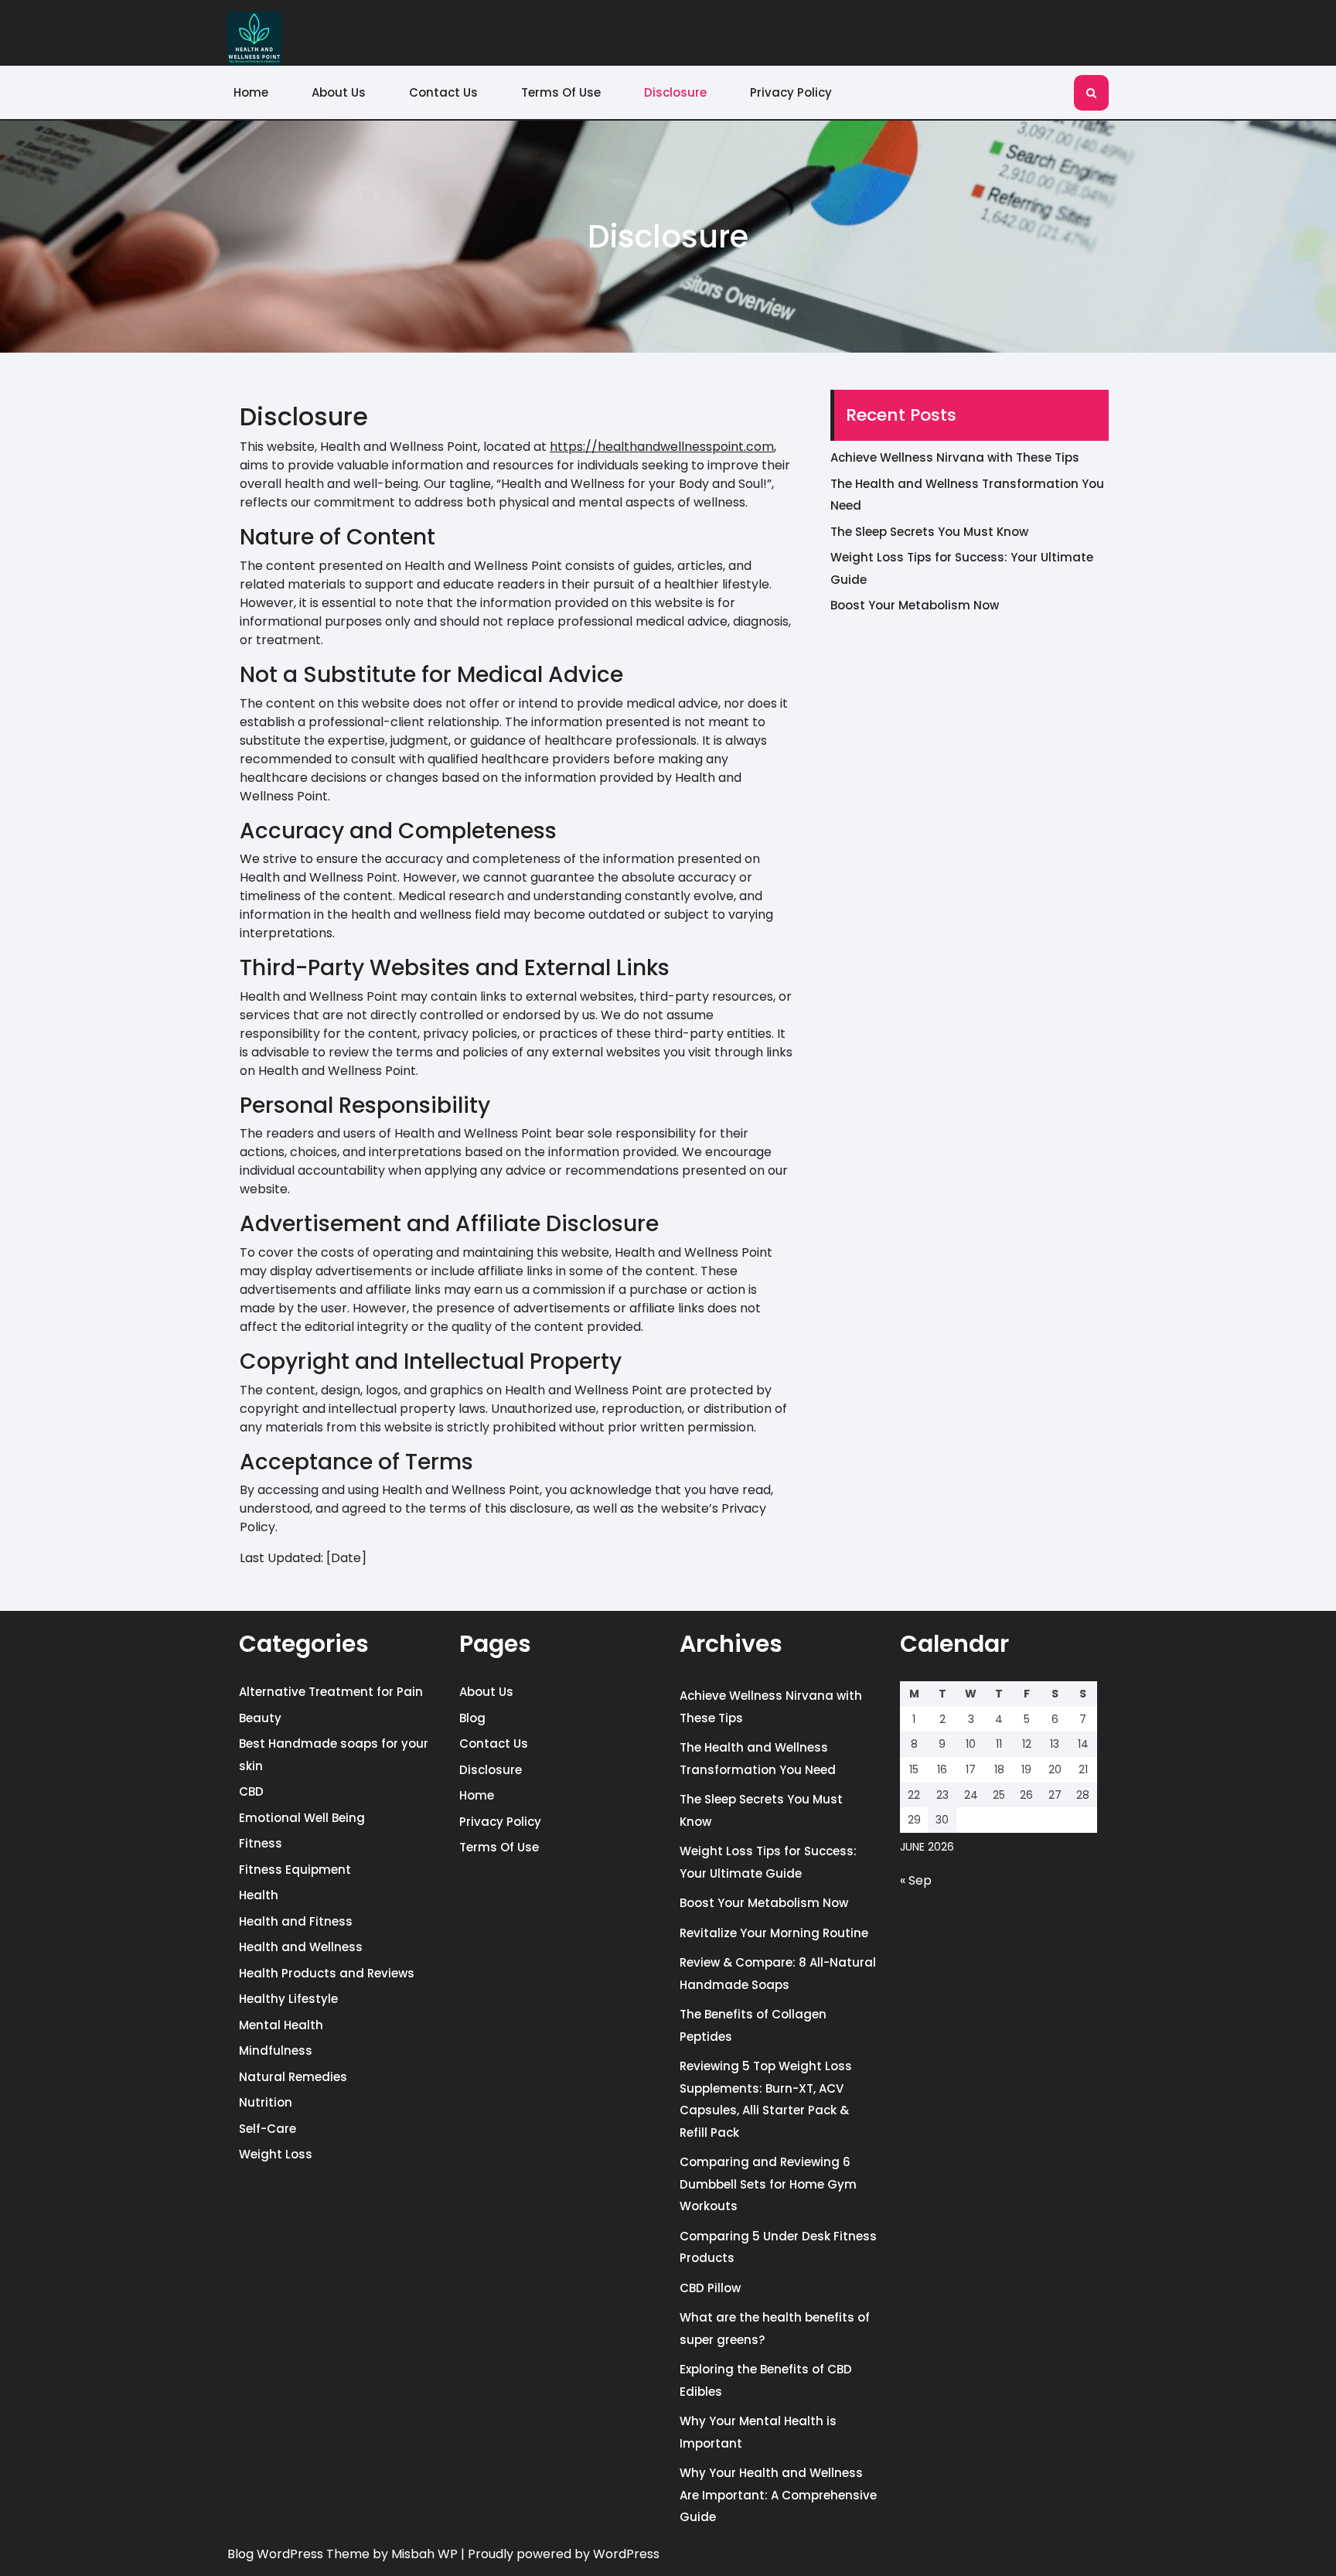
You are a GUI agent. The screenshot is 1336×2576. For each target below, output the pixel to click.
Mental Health (281, 2025)
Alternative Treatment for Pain (331, 1692)
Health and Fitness (296, 1921)
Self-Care (268, 2129)
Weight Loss (276, 2154)
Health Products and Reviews (327, 1973)
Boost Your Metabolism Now (915, 605)
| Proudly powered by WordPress (560, 2554)
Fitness (261, 1843)
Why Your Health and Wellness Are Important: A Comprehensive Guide (778, 2495)
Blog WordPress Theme (298, 2554)
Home (251, 92)
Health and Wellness (301, 1947)
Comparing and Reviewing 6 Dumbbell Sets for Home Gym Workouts (768, 2184)
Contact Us (443, 92)
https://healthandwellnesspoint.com (662, 447)
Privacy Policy (791, 92)
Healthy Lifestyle (288, 1999)
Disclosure (675, 92)
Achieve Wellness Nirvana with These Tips (955, 457)
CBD (251, 1791)
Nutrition (266, 2102)
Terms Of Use (561, 92)
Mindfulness (276, 2051)
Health (259, 1895)
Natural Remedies (293, 2077)
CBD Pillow (710, 2288)
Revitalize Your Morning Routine (774, 1933)
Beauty (260, 1718)
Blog (472, 1718)
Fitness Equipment (295, 1870)
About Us (339, 92)
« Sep (916, 1880)
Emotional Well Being (302, 1818)
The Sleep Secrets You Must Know (929, 532)
